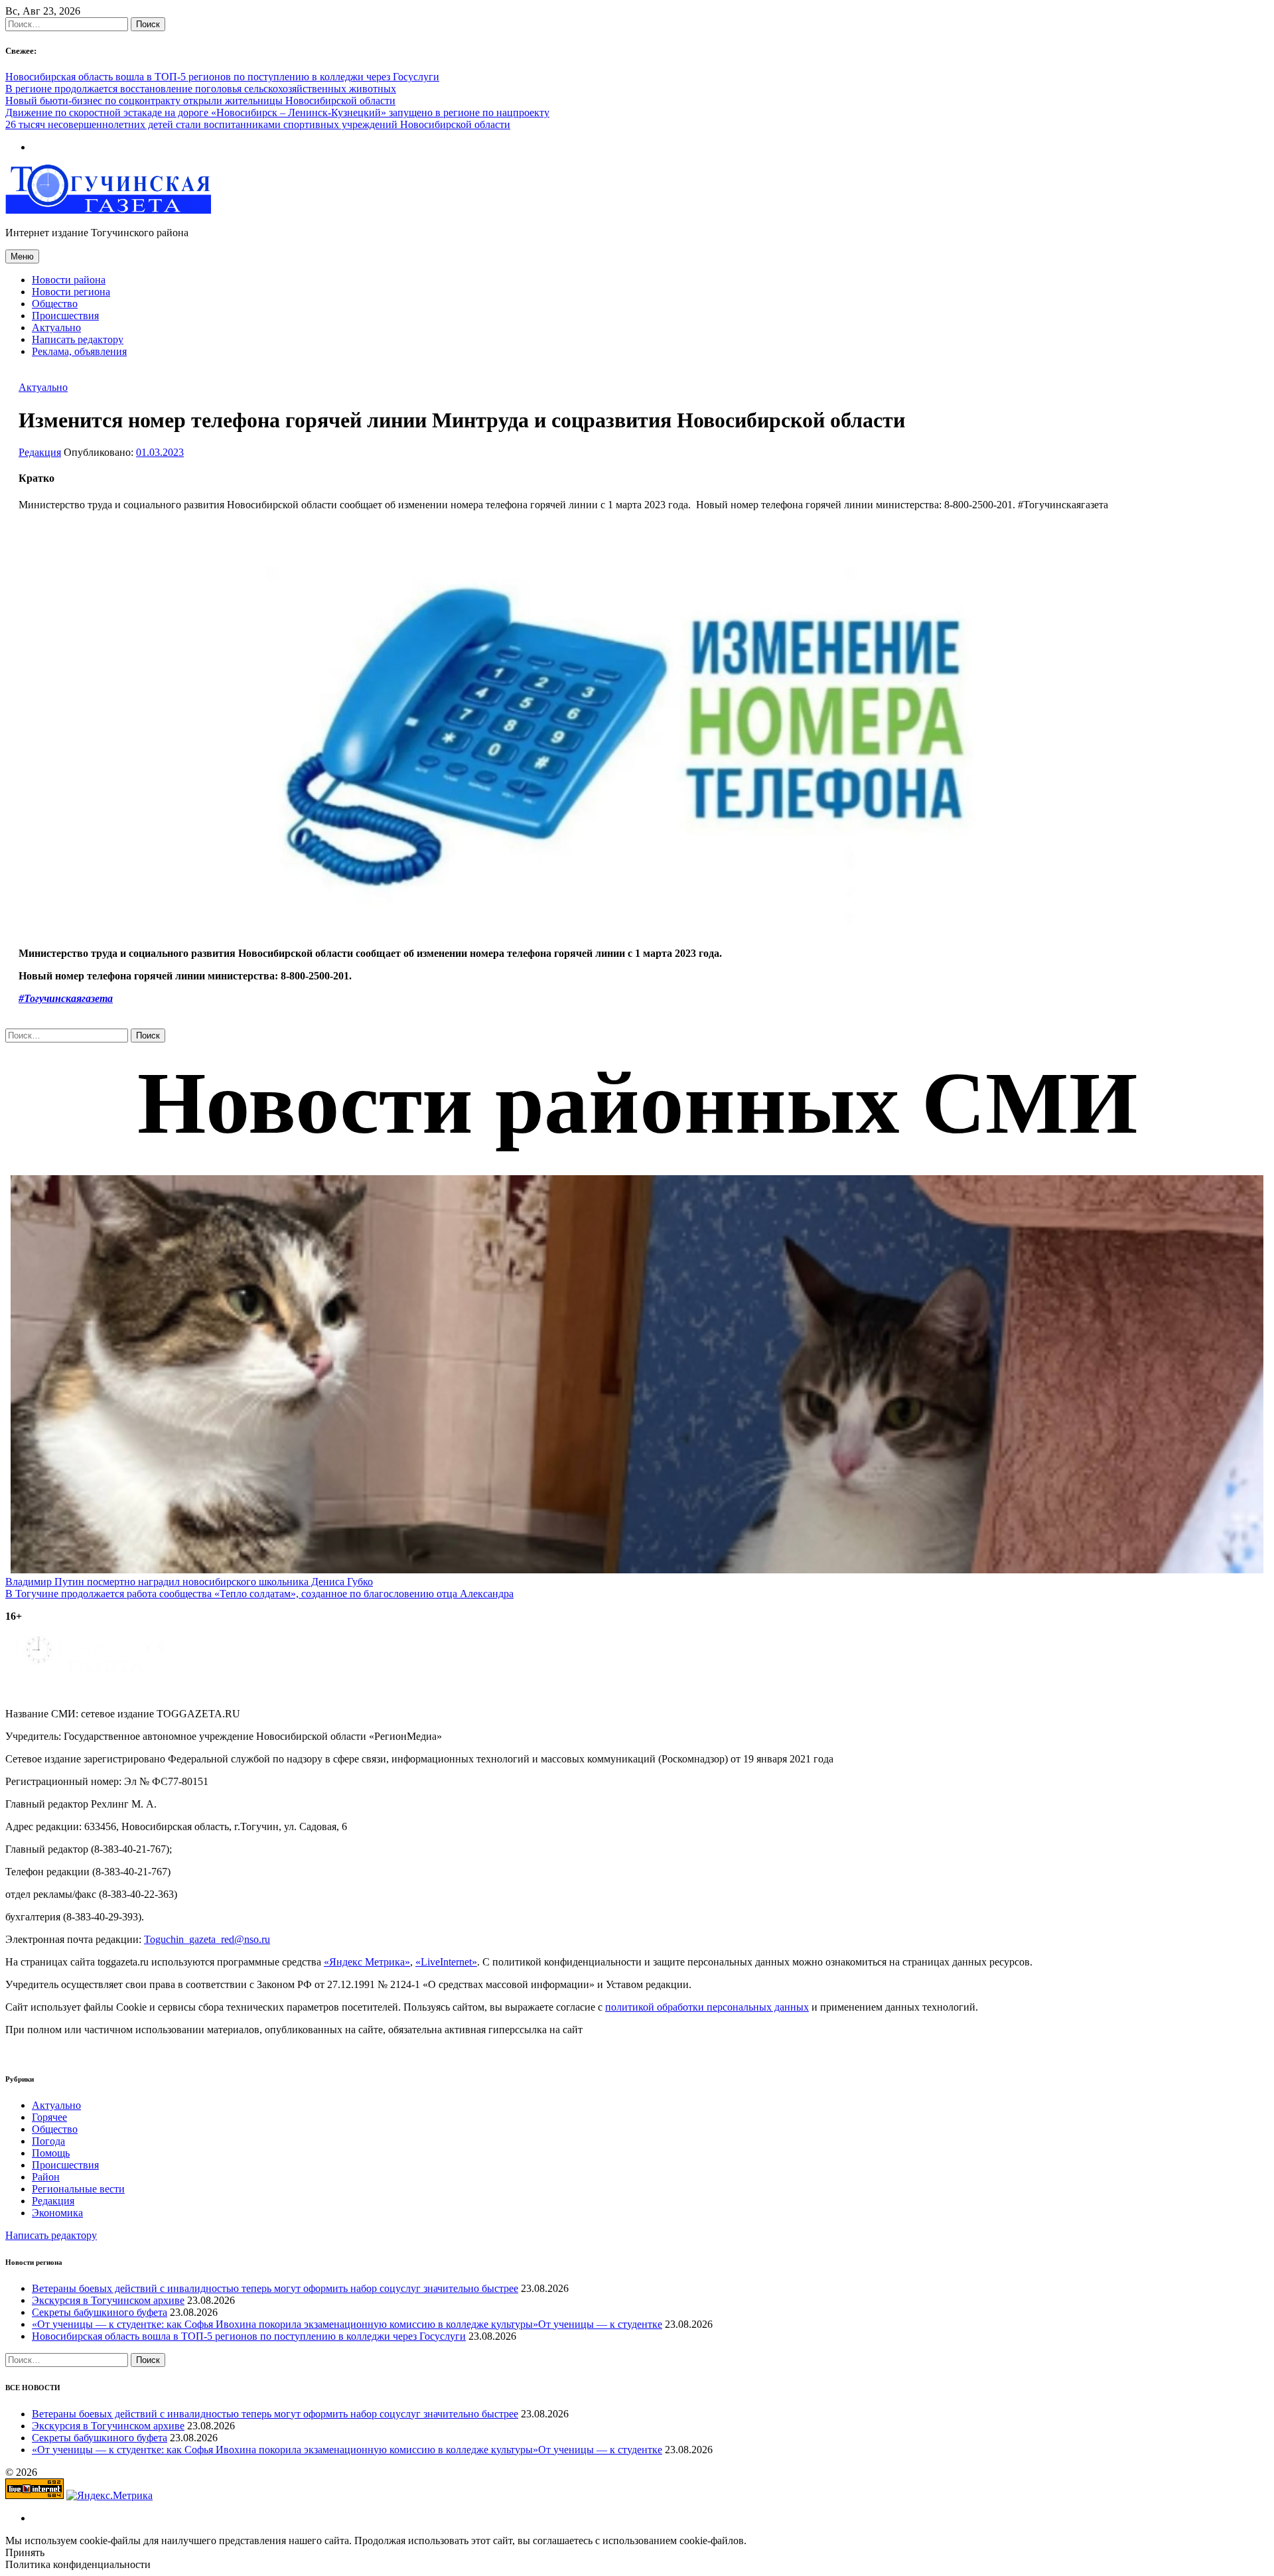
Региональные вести (78, 2189)
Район (46, 2177)
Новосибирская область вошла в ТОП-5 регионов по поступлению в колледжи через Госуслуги (222, 77)
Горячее (49, 2117)
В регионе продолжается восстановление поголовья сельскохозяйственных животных (201, 89)
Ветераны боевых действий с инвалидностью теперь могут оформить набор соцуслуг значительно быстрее (275, 2288)
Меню (22, 256)
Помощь (51, 2153)
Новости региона (71, 292)
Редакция (40, 452)
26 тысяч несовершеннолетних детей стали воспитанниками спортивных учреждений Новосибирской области (258, 124)
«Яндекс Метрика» (367, 1962)
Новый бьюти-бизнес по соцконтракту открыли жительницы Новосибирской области (200, 101)
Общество (55, 304)
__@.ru (207, 1939)
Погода (48, 2141)
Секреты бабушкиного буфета (100, 2312)
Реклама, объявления (79, 351)
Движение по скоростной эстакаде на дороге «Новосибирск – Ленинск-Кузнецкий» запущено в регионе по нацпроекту (277, 112)
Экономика (57, 2213)
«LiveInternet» (446, 1962)
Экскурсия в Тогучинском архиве (108, 2300)
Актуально (56, 327)
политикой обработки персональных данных (707, 2007)
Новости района (69, 280)
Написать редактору (78, 339)
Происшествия (65, 316)
